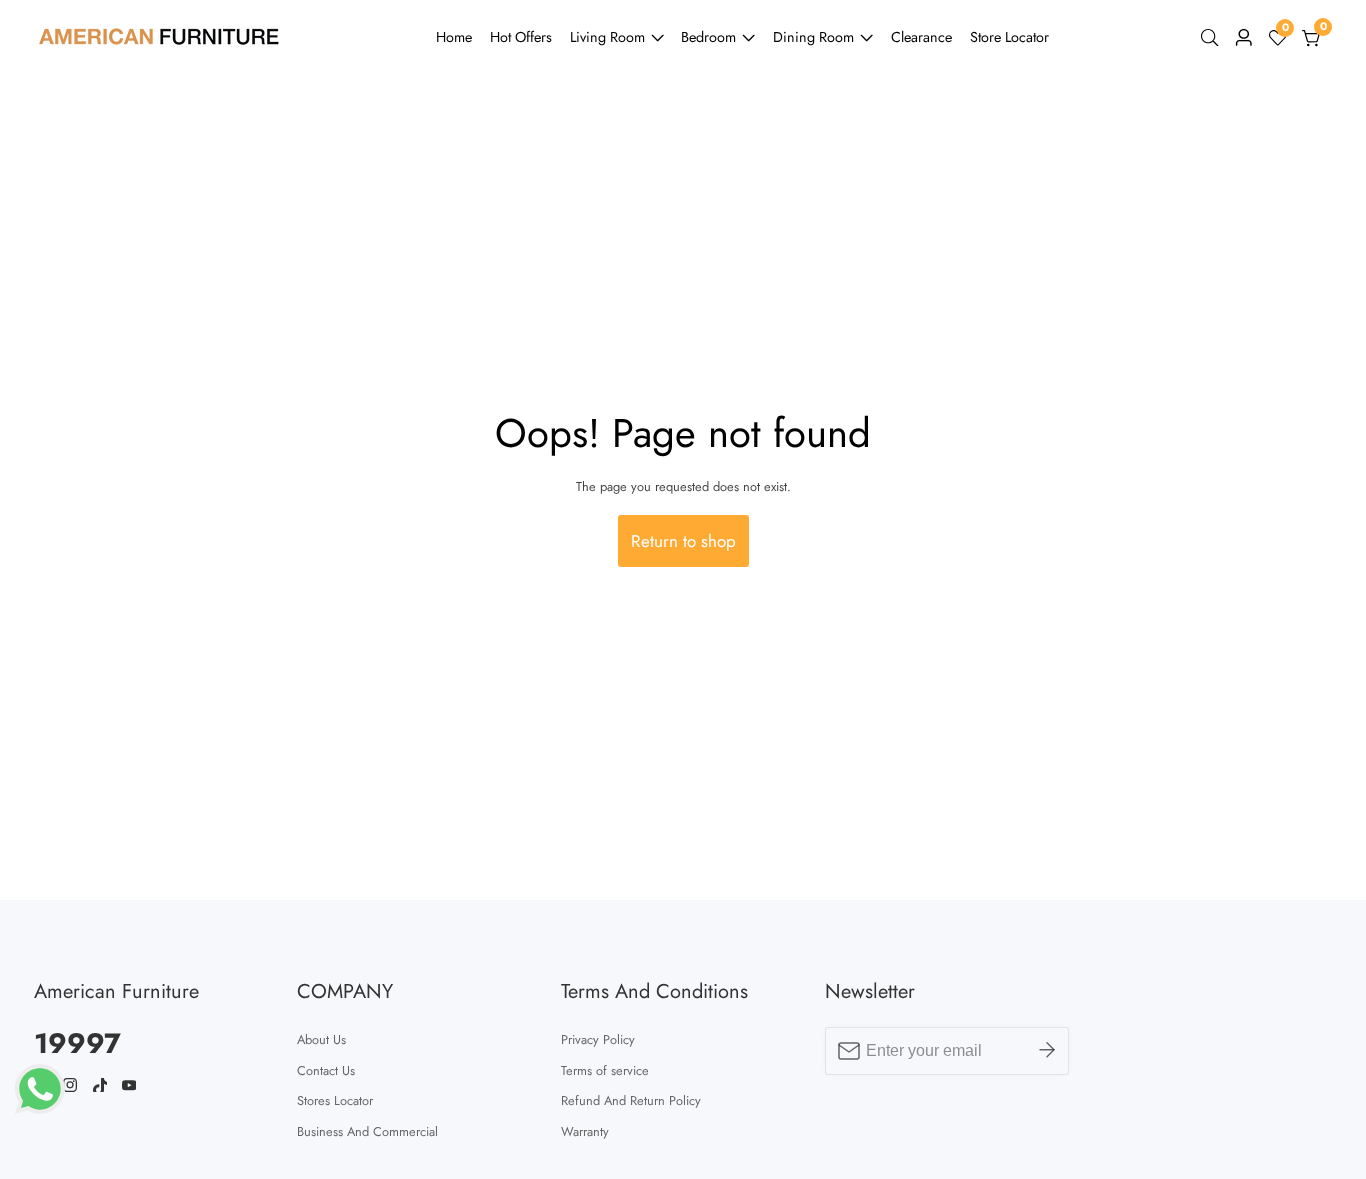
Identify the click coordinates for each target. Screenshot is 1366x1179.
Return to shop (683, 541)
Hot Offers (521, 37)
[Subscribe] (1047, 1051)
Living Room (607, 37)
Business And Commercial (367, 1131)
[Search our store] (1214, 38)
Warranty (585, 1131)
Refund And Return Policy (631, 1100)
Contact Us (326, 1070)
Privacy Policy (598, 1039)
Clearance (921, 37)
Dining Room (813, 37)
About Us (321, 1039)
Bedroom (708, 37)
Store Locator (1009, 37)
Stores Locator (335, 1100)
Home (454, 37)
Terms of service (605, 1070)
